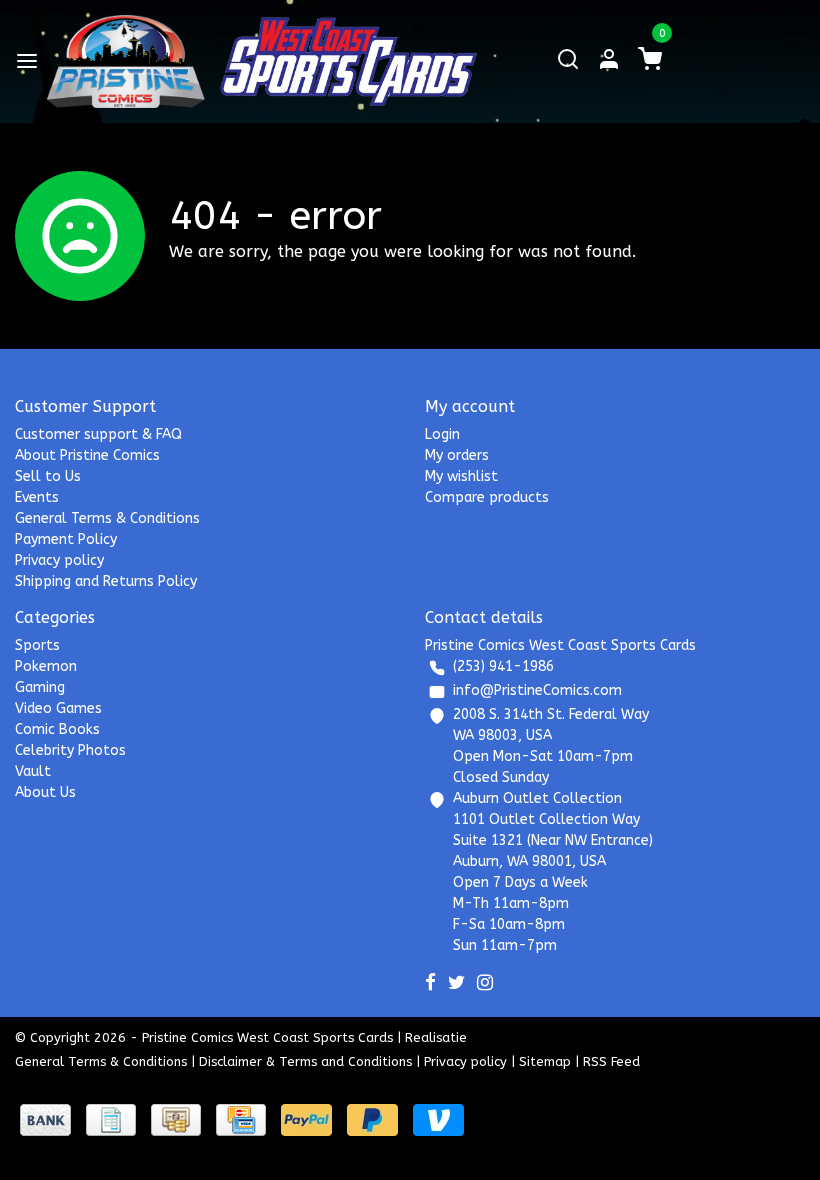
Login (442, 434)
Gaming (40, 687)
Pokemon (46, 666)
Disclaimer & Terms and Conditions (305, 1061)
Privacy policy (59, 560)
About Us (45, 792)
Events (37, 497)
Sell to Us (48, 476)
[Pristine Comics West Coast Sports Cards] (126, 61)
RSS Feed (611, 1061)
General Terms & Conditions (107, 518)
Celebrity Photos (70, 750)
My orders (457, 455)
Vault (33, 771)
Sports (37, 645)
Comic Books (57, 729)
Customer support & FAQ (98, 434)
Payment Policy (66, 539)
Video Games (58, 708)
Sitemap (545, 1061)
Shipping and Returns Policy (106, 581)
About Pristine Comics (87, 455)
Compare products (487, 497)
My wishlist (461, 476)
